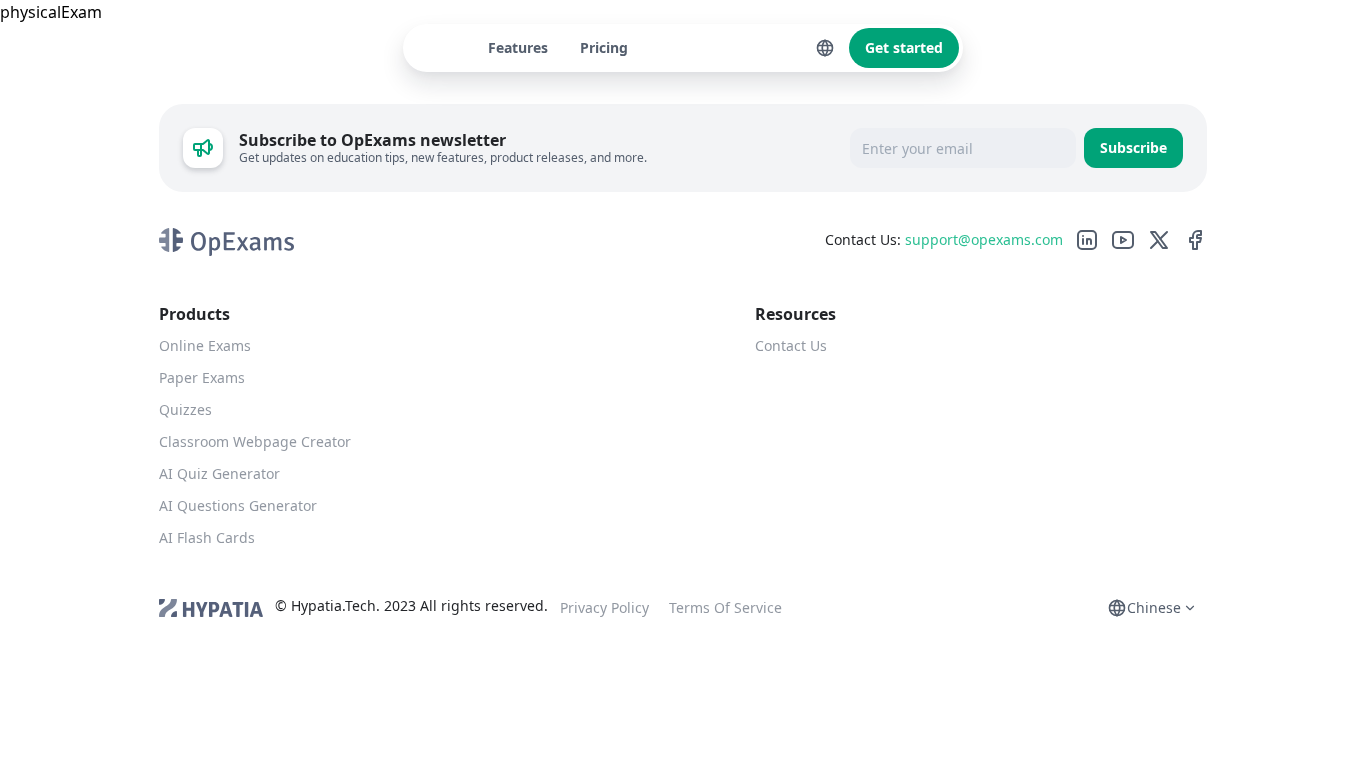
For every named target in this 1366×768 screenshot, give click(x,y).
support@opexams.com (984, 239)
